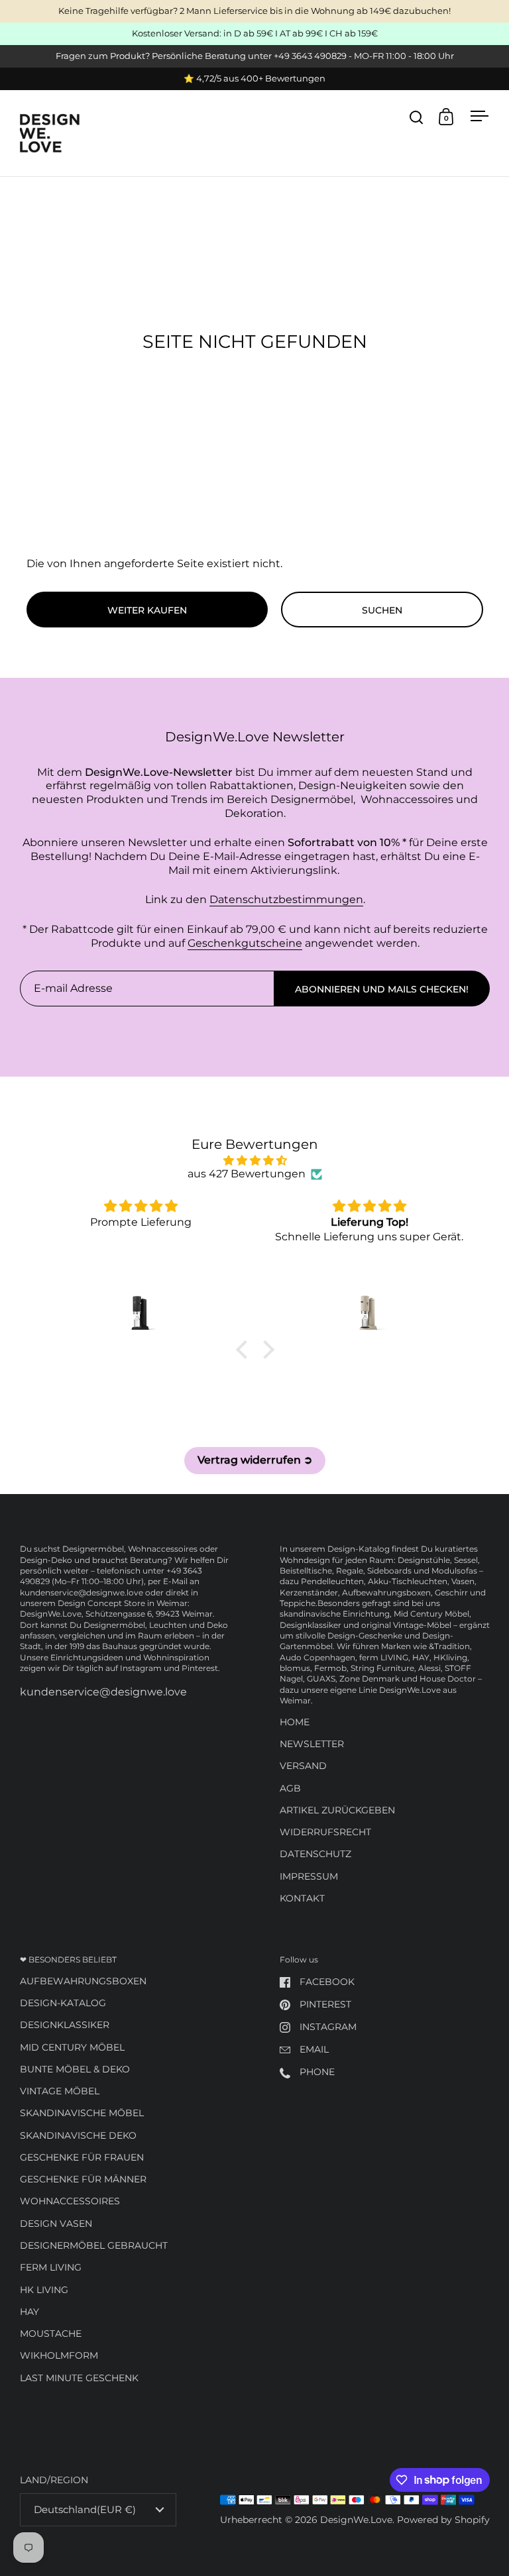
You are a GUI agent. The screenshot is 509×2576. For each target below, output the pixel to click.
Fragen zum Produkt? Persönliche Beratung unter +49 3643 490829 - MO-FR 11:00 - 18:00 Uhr (255, 56)
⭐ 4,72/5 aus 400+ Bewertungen (254, 79)
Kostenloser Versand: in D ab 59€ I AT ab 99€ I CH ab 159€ (255, 34)
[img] (255, 1161)
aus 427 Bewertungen (247, 1174)
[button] (245, 1350)
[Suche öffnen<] (417, 117)
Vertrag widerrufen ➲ (255, 1460)
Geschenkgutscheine (245, 943)
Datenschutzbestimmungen (286, 899)
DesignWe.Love (356, 2520)
